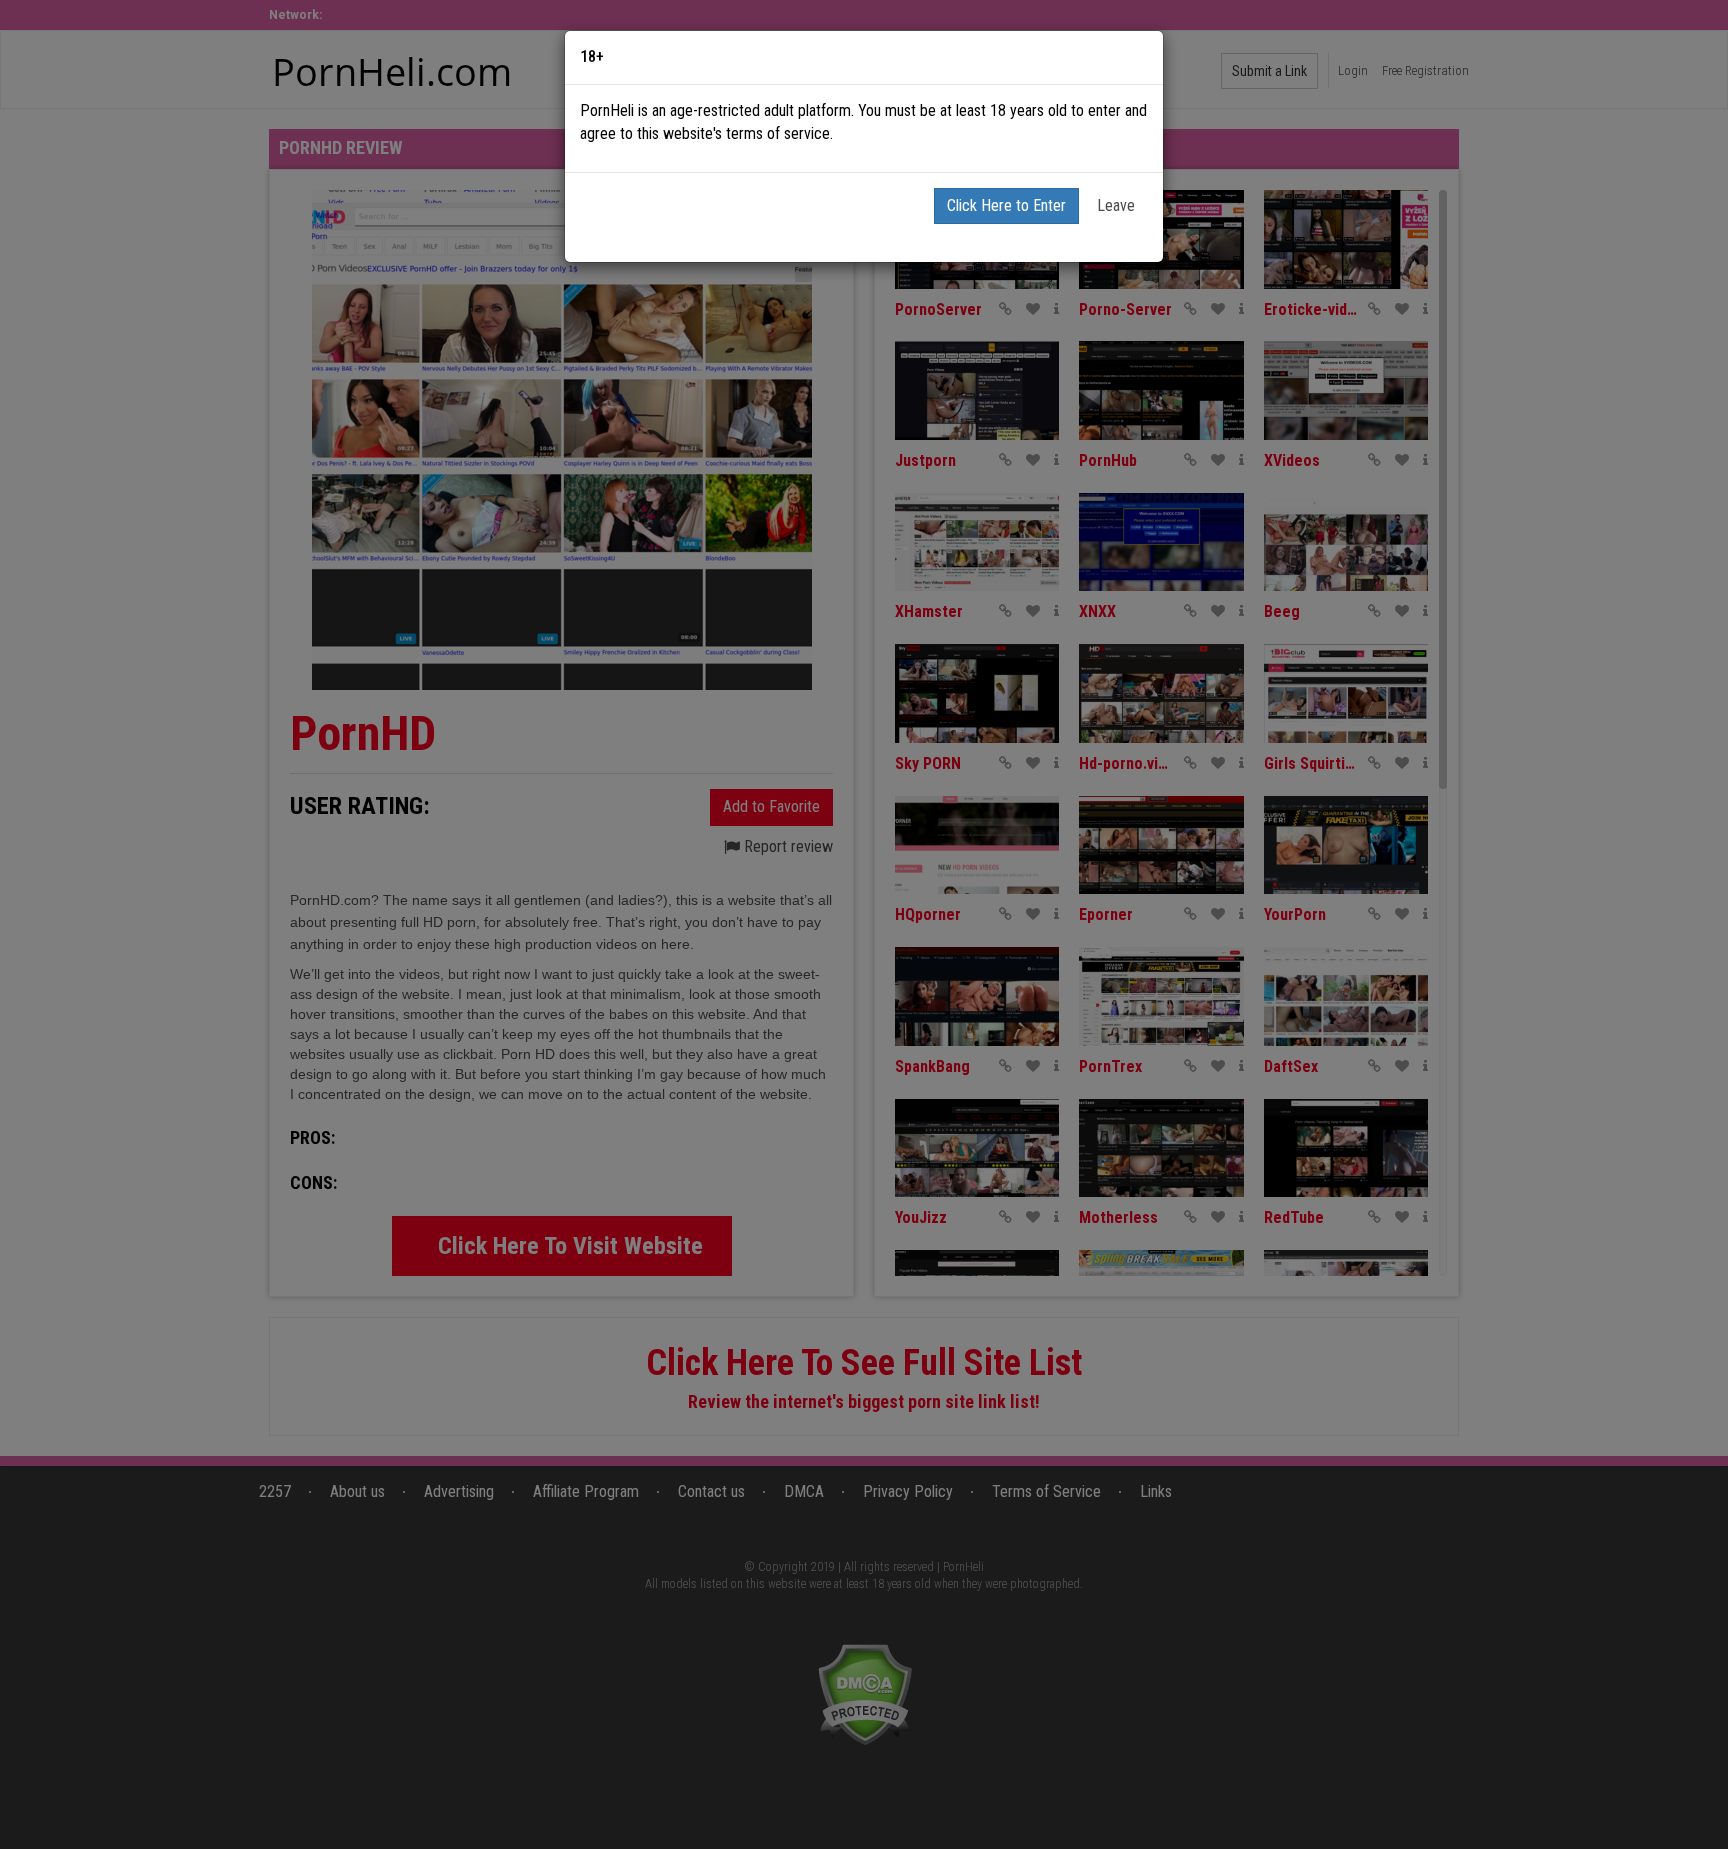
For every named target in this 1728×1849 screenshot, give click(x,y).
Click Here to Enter (1006, 205)
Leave (1116, 205)
